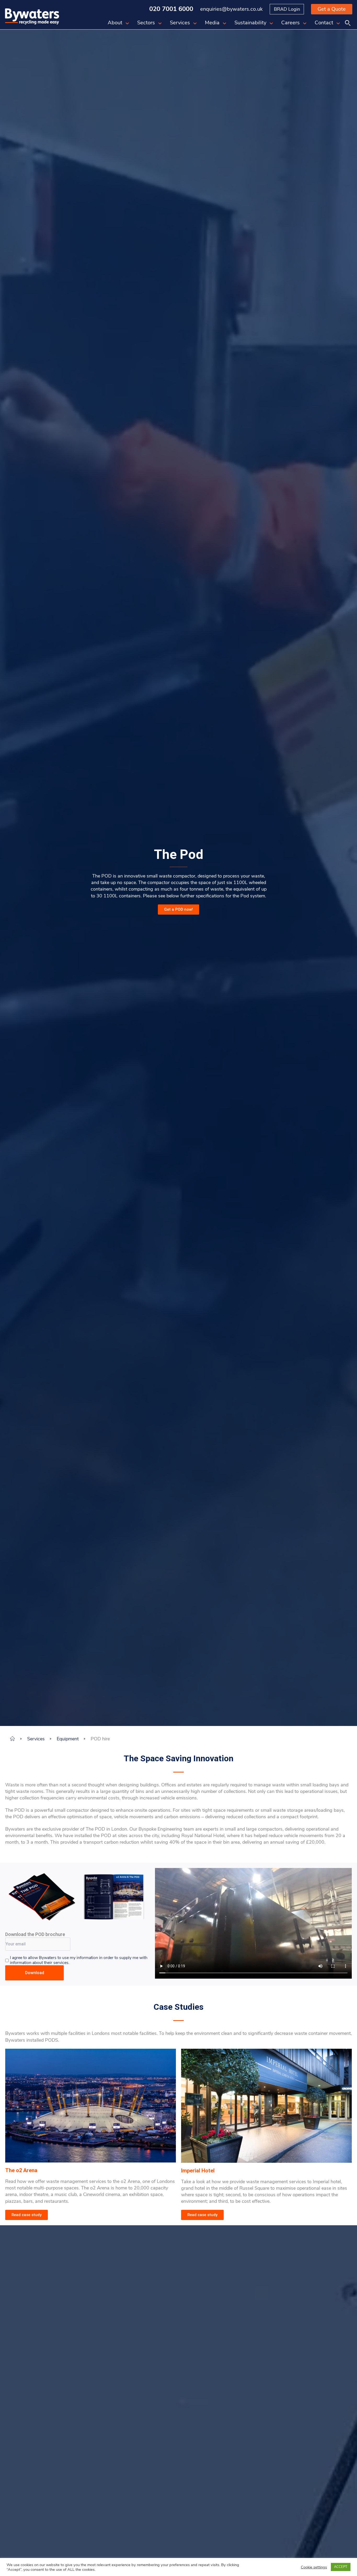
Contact (324, 23)
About (115, 23)
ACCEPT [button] (341, 2567)
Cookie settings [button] (314, 2567)
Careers (290, 23)
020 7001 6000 (171, 9)
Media (212, 23)
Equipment (68, 1739)
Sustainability (250, 23)
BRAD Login (287, 9)
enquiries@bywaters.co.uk (231, 9)
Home (12, 1739)
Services (180, 23)
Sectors (146, 23)
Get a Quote (332, 9)
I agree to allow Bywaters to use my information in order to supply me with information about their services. (79, 1960)
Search (348, 23)
